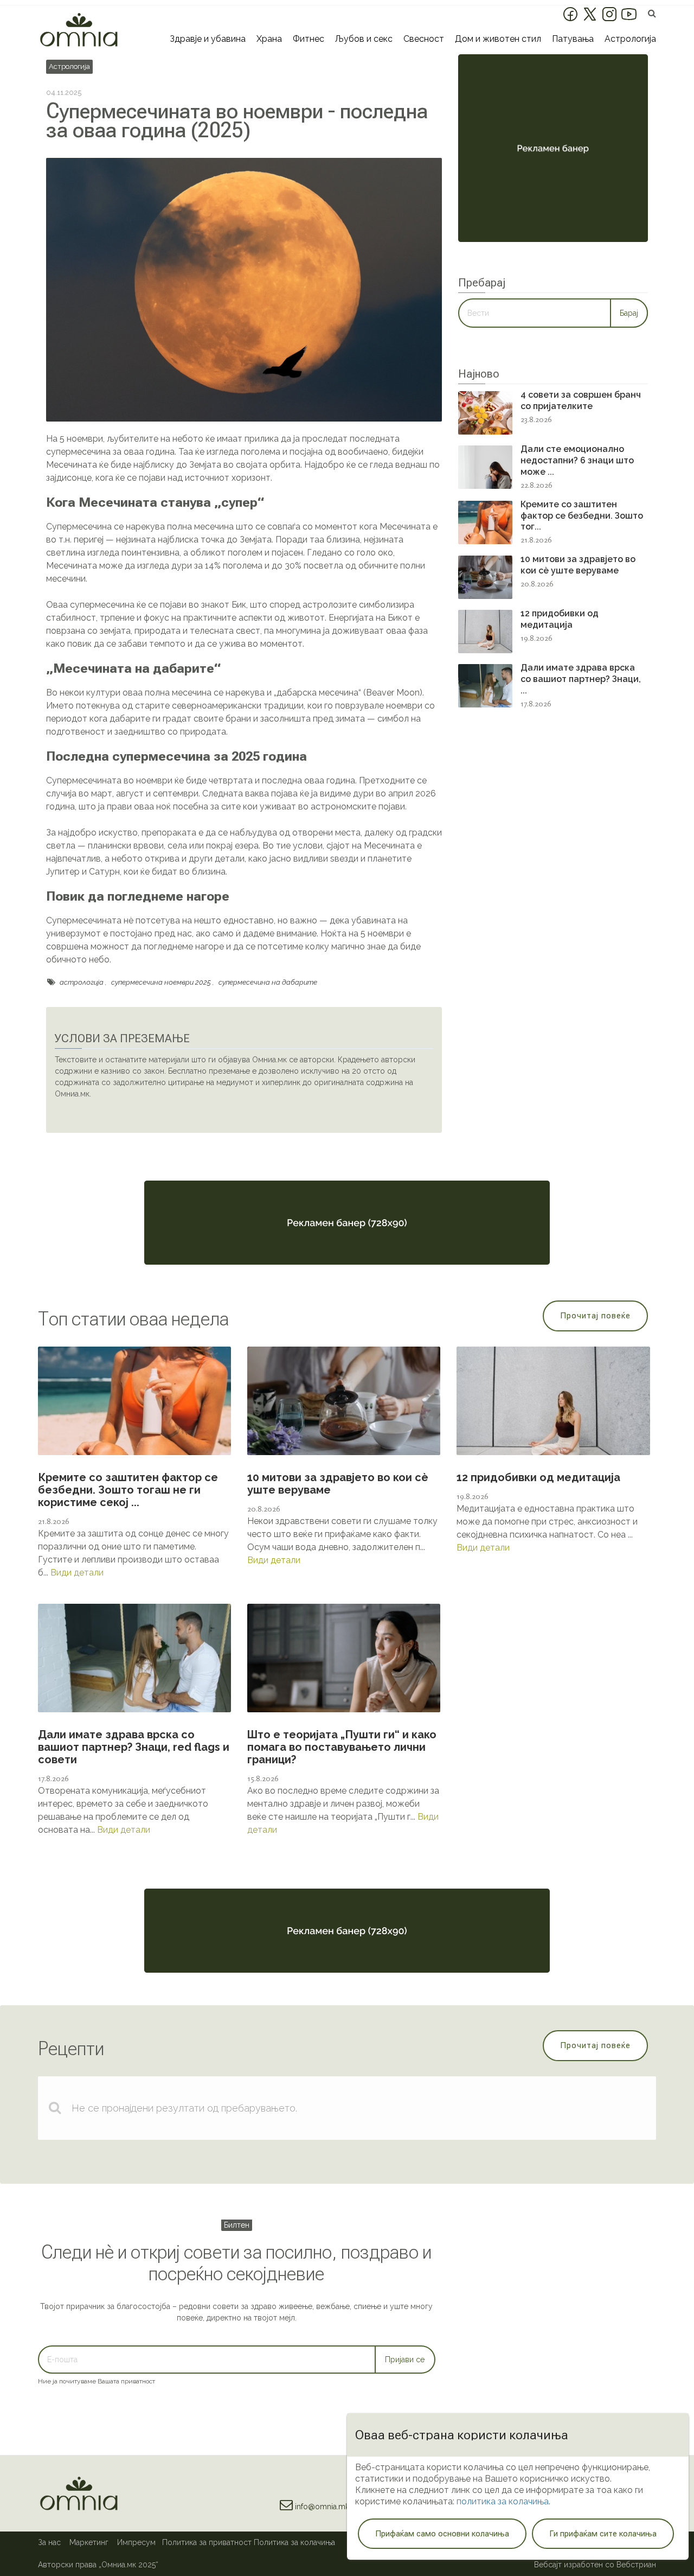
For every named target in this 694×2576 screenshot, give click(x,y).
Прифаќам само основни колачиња (442, 2534)
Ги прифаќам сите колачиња (603, 2534)
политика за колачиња (503, 2501)
